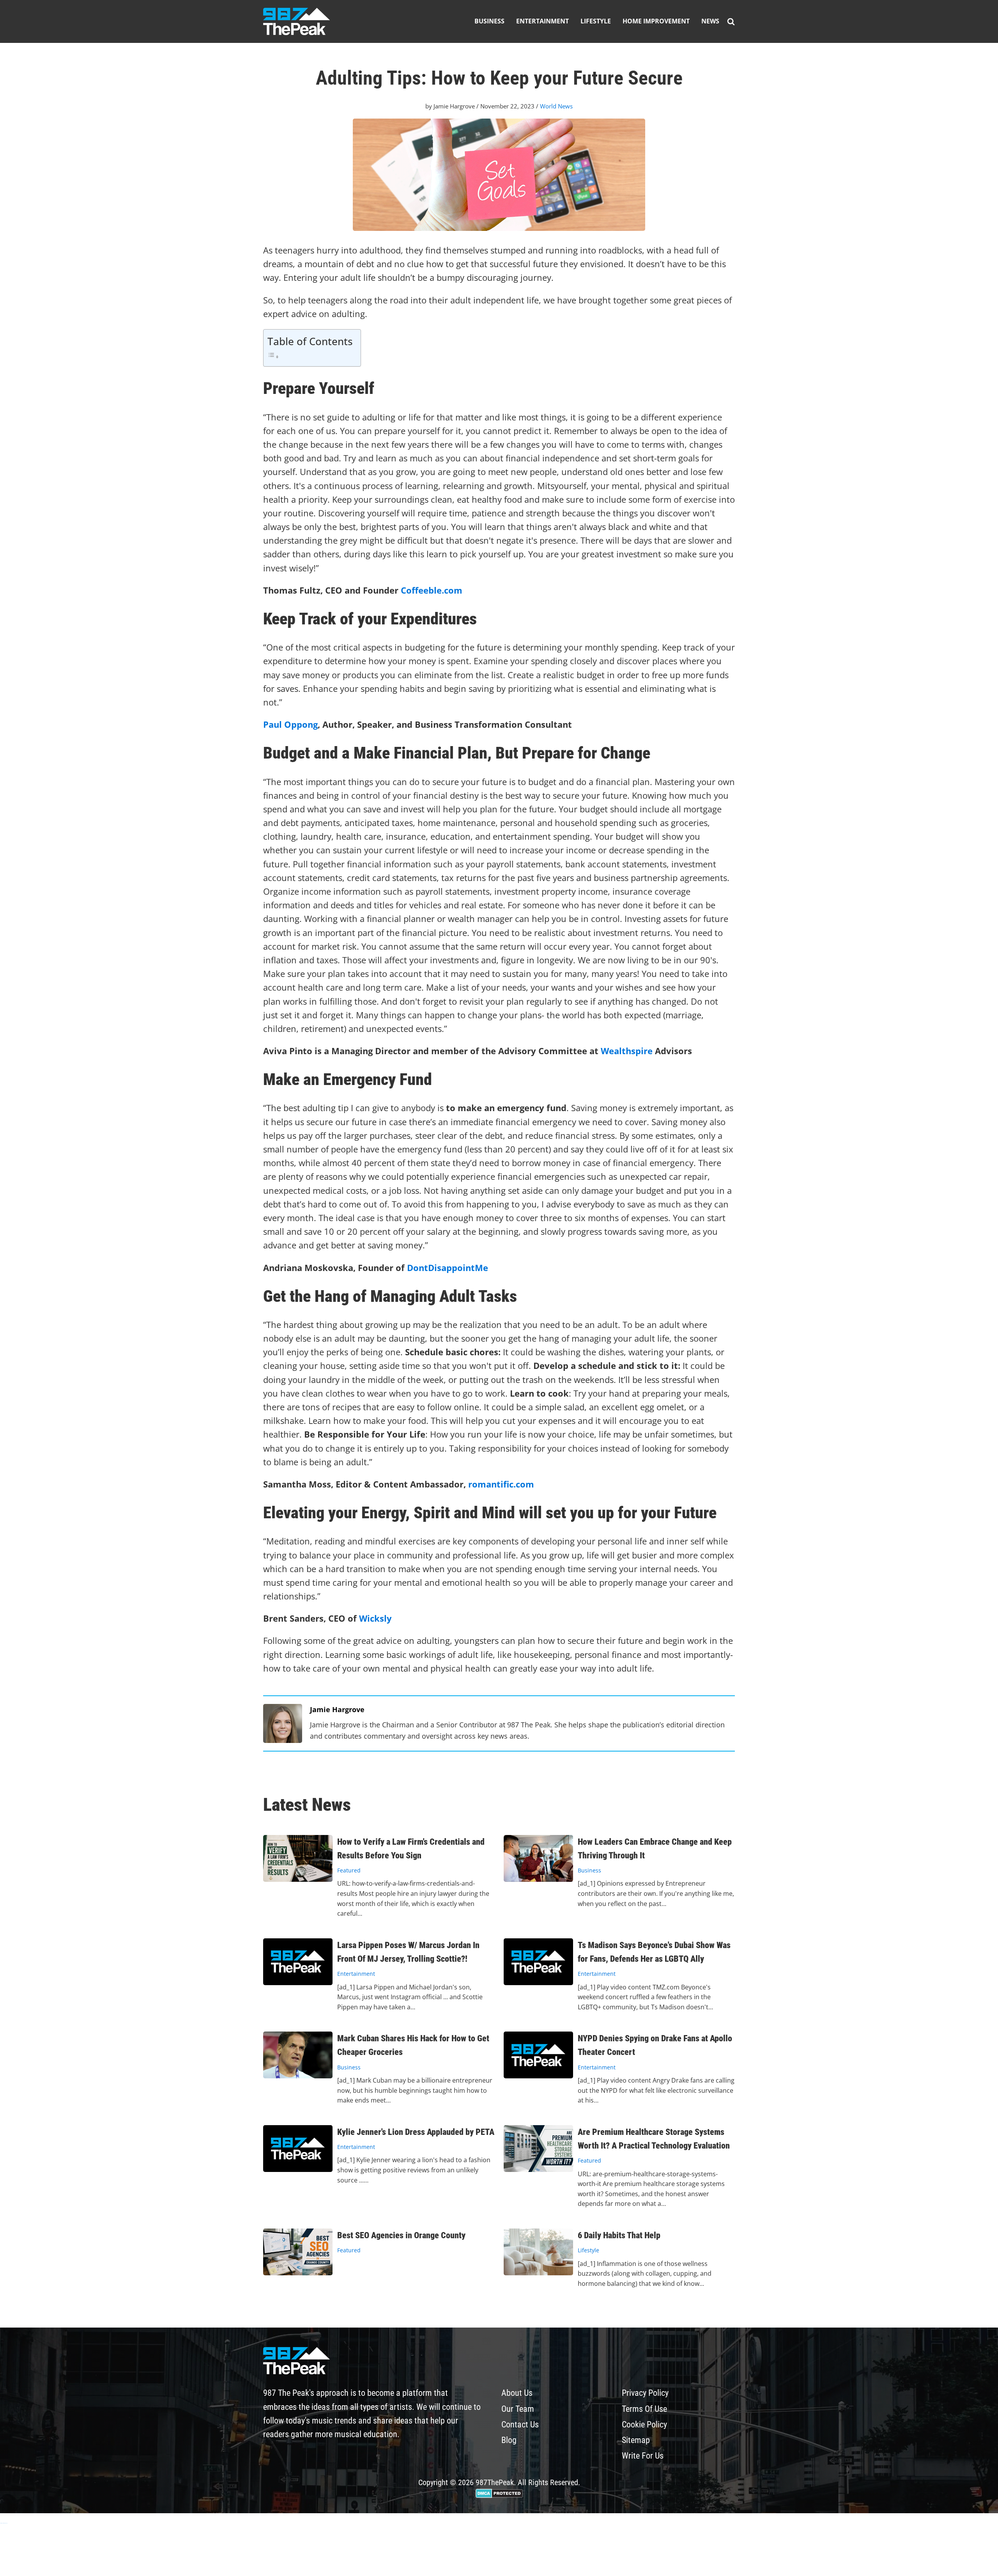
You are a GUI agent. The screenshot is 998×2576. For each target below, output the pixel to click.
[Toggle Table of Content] (310, 355)
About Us (517, 2393)
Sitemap (636, 2440)
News (710, 21)
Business (489, 21)
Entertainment (542, 21)
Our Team (518, 2409)
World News (556, 106)
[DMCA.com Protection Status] (499, 2495)
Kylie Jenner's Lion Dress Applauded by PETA (416, 2132)
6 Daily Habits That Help (619, 2235)
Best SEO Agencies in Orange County (401, 2235)
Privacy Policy (645, 2393)
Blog (509, 2440)
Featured (349, 1870)
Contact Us (520, 2424)
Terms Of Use (644, 2409)
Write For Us (643, 2456)
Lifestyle (596, 21)
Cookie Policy (644, 2424)
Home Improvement (656, 21)
